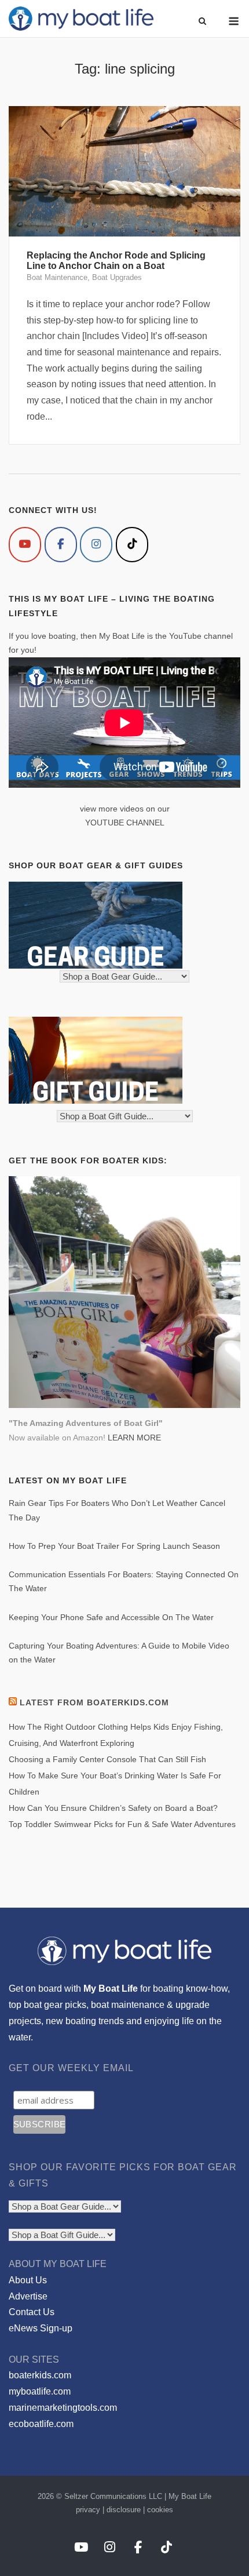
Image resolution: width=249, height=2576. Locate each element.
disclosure (124, 2510)
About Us (28, 2280)
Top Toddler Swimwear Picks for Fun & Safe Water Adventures (122, 1824)
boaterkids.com (40, 2375)
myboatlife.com (40, 2391)
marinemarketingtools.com (63, 2408)
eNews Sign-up (41, 2328)
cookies (160, 2510)
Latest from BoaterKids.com (94, 1702)
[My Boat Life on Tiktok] (132, 545)
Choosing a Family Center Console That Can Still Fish (107, 1759)
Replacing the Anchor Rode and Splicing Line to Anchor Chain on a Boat (116, 261)
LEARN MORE (134, 1438)
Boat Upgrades (117, 277)
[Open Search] (202, 22)
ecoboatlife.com (41, 2424)
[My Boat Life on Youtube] (25, 545)
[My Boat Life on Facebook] (61, 545)
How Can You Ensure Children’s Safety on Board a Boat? (113, 1808)
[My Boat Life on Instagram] (96, 545)
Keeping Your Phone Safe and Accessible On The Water (111, 1617)
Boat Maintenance (57, 277)
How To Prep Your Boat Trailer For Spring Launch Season (114, 1546)
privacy (88, 2510)
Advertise (28, 2296)
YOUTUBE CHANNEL (125, 823)
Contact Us (32, 2312)
